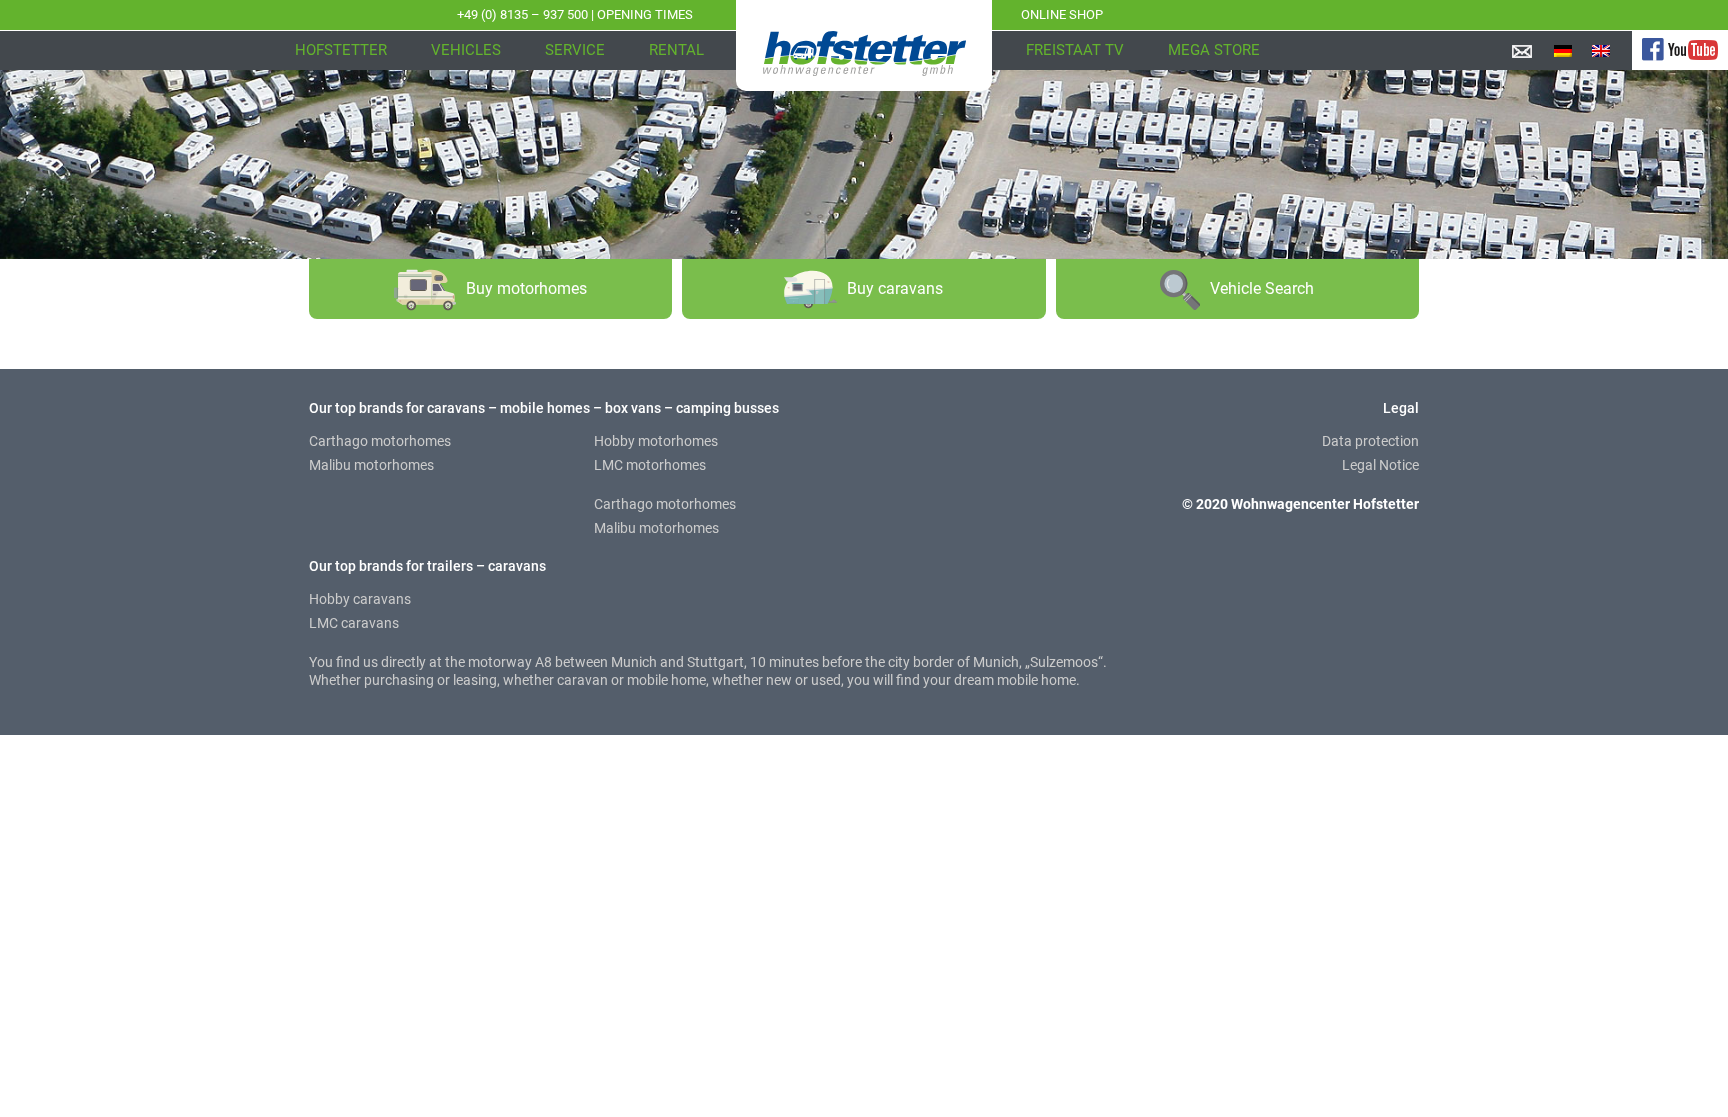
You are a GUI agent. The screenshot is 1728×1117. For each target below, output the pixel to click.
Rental (676, 50)
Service (575, 50)
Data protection (1370, 441)
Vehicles (466, 50)
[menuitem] (1563, 50)
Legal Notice (1380, 465)
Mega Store (1214, 50)
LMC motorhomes (650, 465)
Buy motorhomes (526, 288)
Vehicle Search (1262, 288)
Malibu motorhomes (371, 465)
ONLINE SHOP (1062, 14)
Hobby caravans (360, 599)
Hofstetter (341, 50)
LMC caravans (354, 623)
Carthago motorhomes (380, 441)
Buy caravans (895, 288)
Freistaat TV (1075, 50)
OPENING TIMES (645, 14)
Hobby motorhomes (656, 441)
